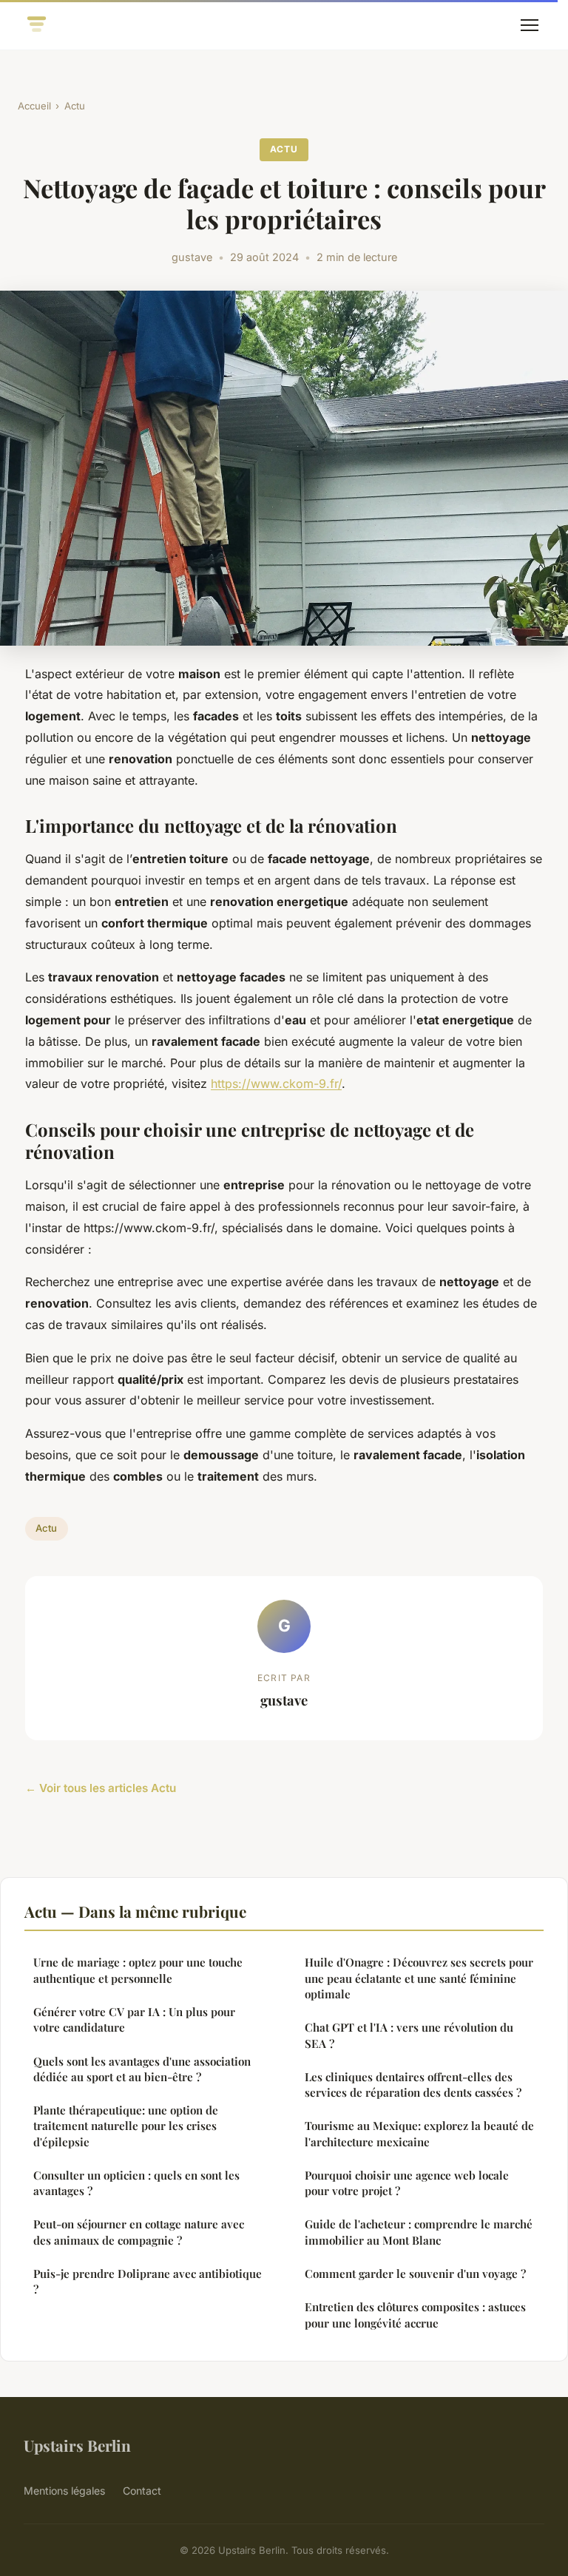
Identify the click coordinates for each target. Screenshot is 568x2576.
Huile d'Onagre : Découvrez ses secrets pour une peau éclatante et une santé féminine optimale (419, 1978)
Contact (142, 2491)
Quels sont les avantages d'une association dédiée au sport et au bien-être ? (142, 2069)
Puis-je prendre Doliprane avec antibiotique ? (148, 2281)
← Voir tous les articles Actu (101, 1788)
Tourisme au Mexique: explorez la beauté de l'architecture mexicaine (419, 2133)
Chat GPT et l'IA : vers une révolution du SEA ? (409, 2035)
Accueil (34, 106)
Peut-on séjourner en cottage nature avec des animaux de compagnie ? (139, 2232)
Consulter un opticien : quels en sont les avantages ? (136, 2183)
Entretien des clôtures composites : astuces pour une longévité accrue (415, 2315)
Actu (75, 106)
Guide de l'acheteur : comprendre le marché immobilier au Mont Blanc (419, 2232)
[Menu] (530, 25)
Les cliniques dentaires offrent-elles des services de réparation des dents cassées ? (413, 2085)
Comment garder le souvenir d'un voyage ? (415, 2274)
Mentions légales (64, 2491)
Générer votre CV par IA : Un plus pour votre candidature (134, 2019)
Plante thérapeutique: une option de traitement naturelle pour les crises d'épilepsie (126, 2126)
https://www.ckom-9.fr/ (276, 1084)
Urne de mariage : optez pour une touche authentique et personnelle (138, 1970)
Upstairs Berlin (77, 2445)
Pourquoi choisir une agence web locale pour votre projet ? (407, 2183)
